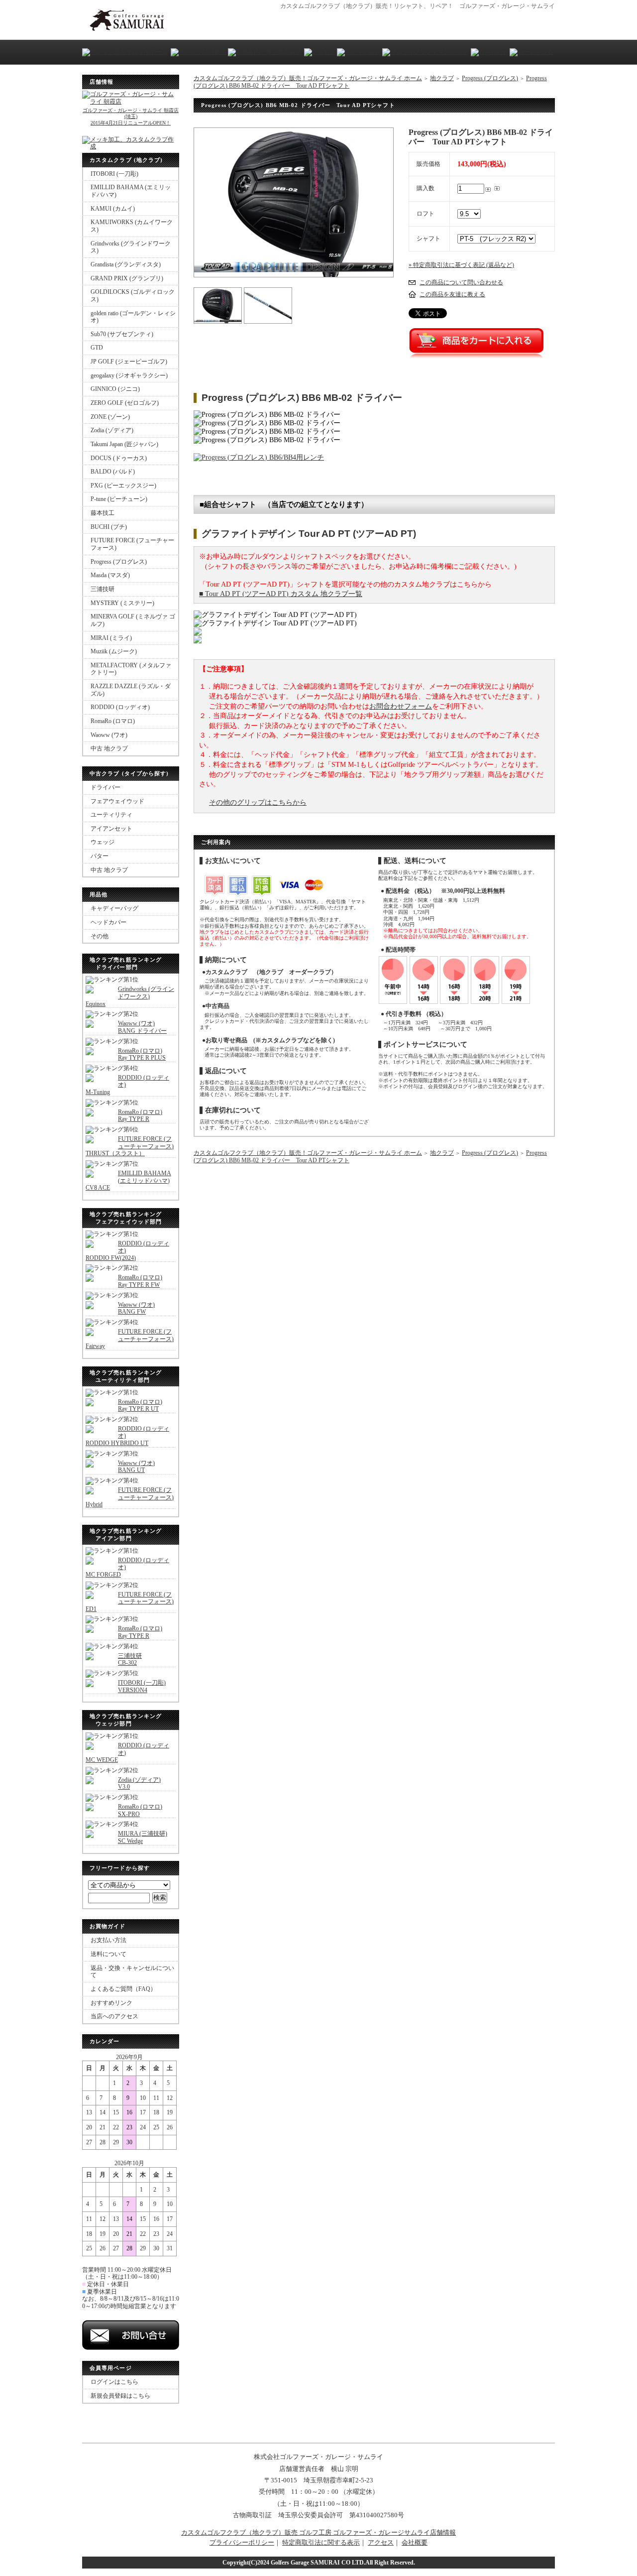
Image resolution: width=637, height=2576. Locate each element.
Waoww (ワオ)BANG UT (136, 1467)
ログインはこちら (114, 2382)
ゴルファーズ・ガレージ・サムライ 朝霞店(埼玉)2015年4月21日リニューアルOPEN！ (131, 116)
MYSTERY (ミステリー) (122, 603)
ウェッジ (103, 842)
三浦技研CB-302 (130, 1659)
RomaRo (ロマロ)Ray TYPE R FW (140, 1281)
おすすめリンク (111, 2003)
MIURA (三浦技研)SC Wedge (143, 1837)
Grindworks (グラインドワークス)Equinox (130, 996)
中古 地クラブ (109, 748)
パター (100, 856)
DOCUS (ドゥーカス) (119, 458)
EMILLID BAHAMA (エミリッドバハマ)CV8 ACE (128, 1180)
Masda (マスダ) (110, 575)
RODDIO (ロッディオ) (120, 707)
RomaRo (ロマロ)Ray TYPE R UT (140, 1406)
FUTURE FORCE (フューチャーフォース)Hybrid (130, 1497)
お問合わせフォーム (401, 706)
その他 (100, 936)
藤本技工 (103, 513)
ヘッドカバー (108, 922)
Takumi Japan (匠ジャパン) (124, 444)
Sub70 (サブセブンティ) (122, 334)
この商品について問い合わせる (461, 282)
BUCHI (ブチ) (109, 527)
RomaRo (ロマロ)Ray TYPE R (140, 1116)
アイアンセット (111, 829)
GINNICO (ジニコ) (115, 389)
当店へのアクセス (114, 2016)
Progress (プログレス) (119, 562)
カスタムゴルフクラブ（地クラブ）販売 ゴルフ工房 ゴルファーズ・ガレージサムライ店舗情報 (318, 2532)
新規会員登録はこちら (120, 2396)
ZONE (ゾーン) (110, 417)
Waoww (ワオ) (109, 735)
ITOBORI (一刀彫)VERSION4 (142, 1686)
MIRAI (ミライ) (111, 638)
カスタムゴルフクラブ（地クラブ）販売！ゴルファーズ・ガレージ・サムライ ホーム (308, 78)
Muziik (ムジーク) (114, 651)
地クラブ (442, 78)
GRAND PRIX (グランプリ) (127, 278)
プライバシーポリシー (242, 2542)
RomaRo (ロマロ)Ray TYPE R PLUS (142, 1054)
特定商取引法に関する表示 (321, 2542)
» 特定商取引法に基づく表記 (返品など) (461, 265)
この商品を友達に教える (452, 294)
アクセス (381, 2542)
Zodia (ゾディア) (112, 430)
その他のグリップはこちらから (258, 802)
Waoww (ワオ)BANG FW (136, 1308)
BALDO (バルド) (113, 472)
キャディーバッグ (114, 908)
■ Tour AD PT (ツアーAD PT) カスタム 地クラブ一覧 (281, 594)
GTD (97, 348)
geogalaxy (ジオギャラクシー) (129, 375)
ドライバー (106, 787)
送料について (108, 1954)
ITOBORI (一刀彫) (114, 174)
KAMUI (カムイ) (113, 209)
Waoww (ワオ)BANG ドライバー (142, 1027)
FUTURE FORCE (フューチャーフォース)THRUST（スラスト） (130, 1146)
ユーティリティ (111, 815)
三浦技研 (103, 589)
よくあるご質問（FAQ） (123, 1989)
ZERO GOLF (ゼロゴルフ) (125, 403)
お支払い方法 (108, 1940)
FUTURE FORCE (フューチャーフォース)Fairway (130, 1339)
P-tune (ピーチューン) (119, 499)
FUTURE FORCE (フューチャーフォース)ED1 (130, 1602)
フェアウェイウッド (117, 801)
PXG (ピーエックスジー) (123, 486)
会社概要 (415, 2542)
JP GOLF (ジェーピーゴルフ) (129, 362)
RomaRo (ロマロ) (113, 721)
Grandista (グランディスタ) (126, 264)
